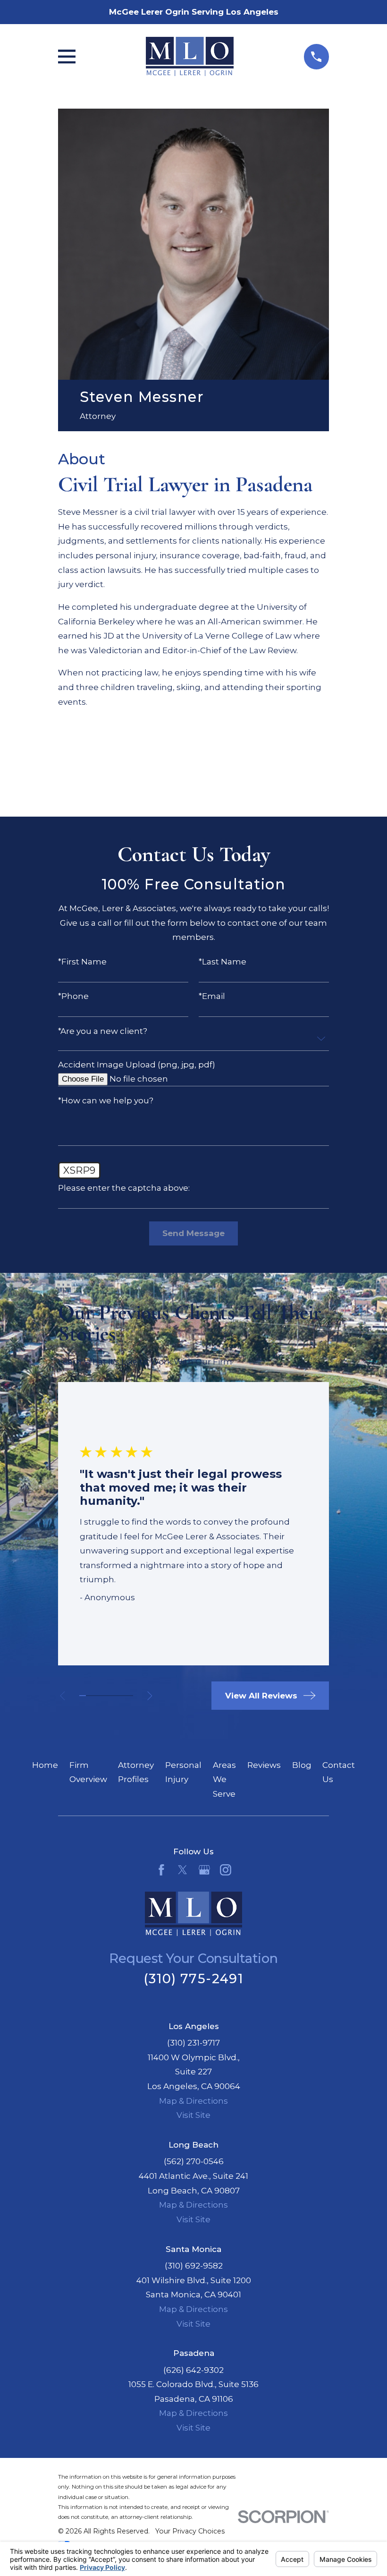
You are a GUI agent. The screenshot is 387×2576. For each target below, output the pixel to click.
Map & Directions (193, 2101)
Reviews (264, 1765)
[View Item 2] (89, 1696)
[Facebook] (161, 1870)
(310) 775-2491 (193, 1979)
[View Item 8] (129, 1696)
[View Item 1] (83, 1696)
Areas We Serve (224, 1779)
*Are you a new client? (103, 1031)
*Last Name (223, 962)
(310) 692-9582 (194, 2266)
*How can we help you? (106, 1101)
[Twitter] (183, 1870)
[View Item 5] (109, 1696)
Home (45, 1765)
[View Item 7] (123, 1696)
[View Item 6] (116, 1696)
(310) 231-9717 (193, 2043)
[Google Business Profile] (204, 1870)
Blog (302, 1765)
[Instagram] (226, 1870)
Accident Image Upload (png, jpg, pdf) (137, 1065)
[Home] (190, 56)
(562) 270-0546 (194, 2161)
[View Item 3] (96, 1696)
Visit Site (193, 2115)
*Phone (73, 996)
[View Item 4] (103, 1696)
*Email (212, 996)
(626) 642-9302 (193, 2370)
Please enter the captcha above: (124, 1188)
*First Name (82, 962)
